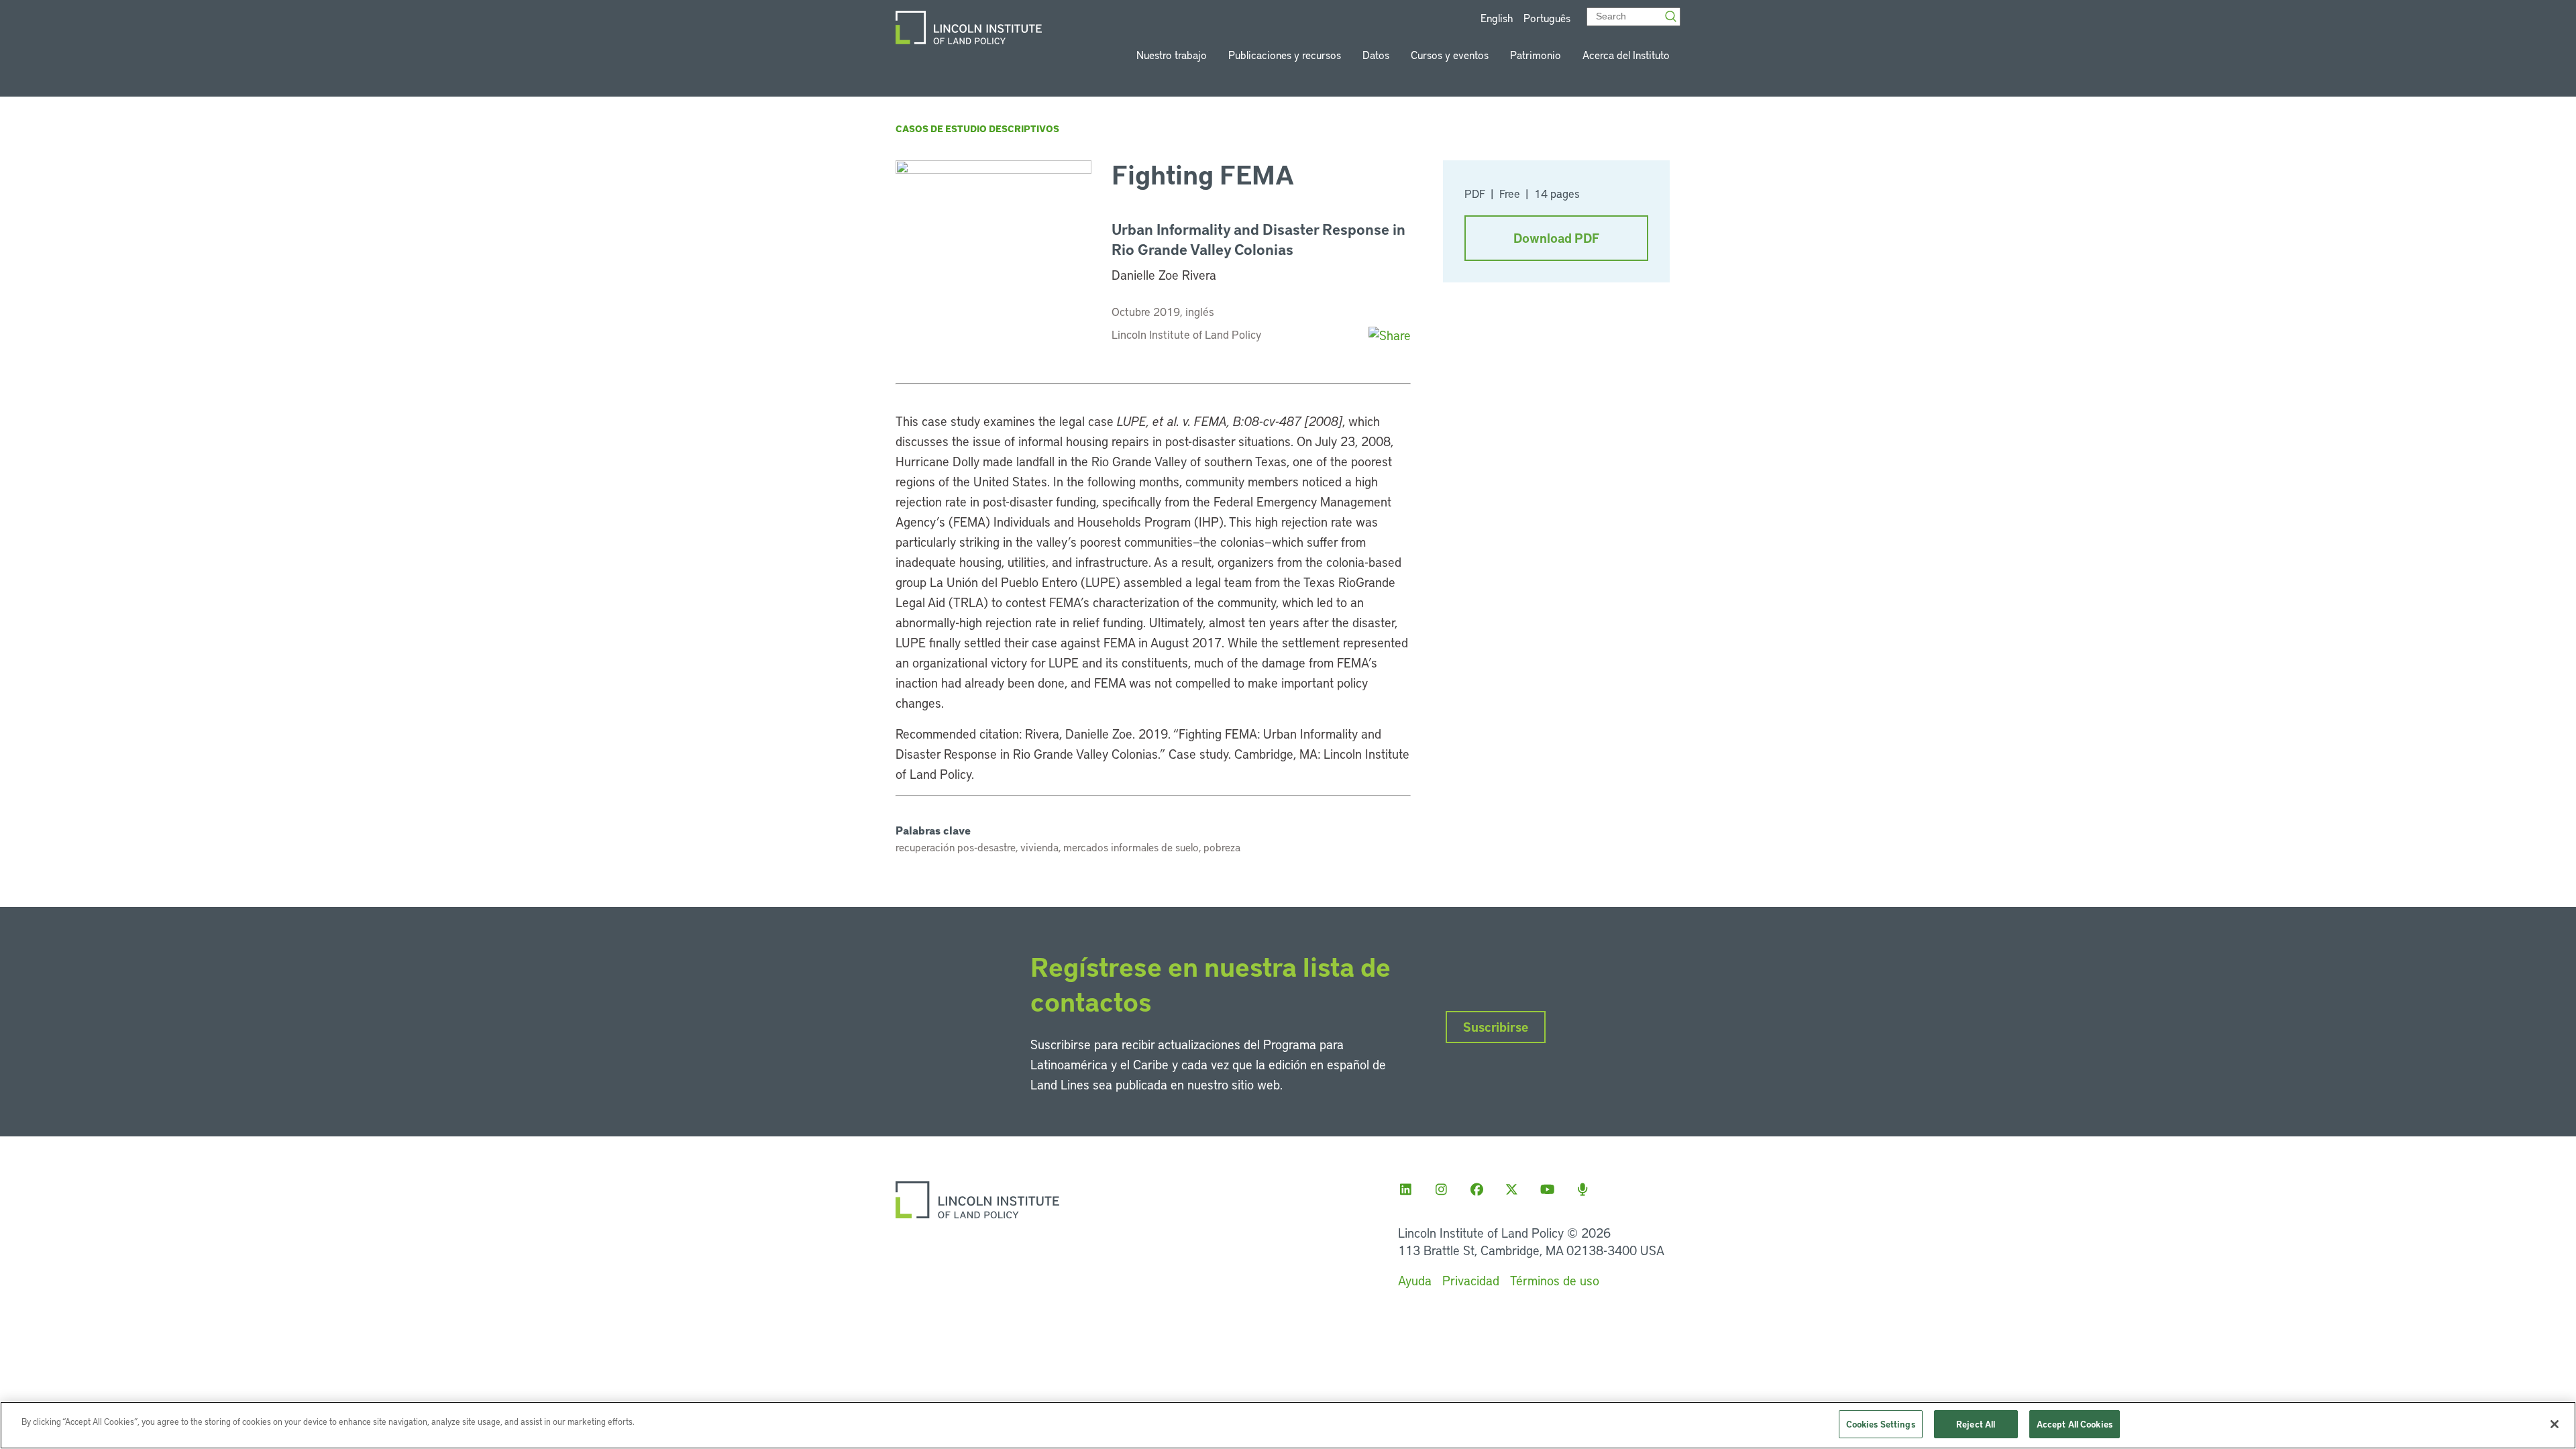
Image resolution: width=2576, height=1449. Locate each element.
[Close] (2555, 1424)
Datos (1376, 55)
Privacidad (1471, 1280)
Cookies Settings (1881, 1424)
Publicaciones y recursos (1285, 55)
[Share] (1390, 335)
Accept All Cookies (2075, 1424)
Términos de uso (1555, 1280)
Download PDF (1556, 238)
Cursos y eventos (1450, 55)
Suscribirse (1496, 1027)
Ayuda (1415, 1280)
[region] (1288, 1425)
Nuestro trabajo (1172, 55)
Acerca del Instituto (1626, 55)
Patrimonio (1536, 55)
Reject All (1976, 1424)
